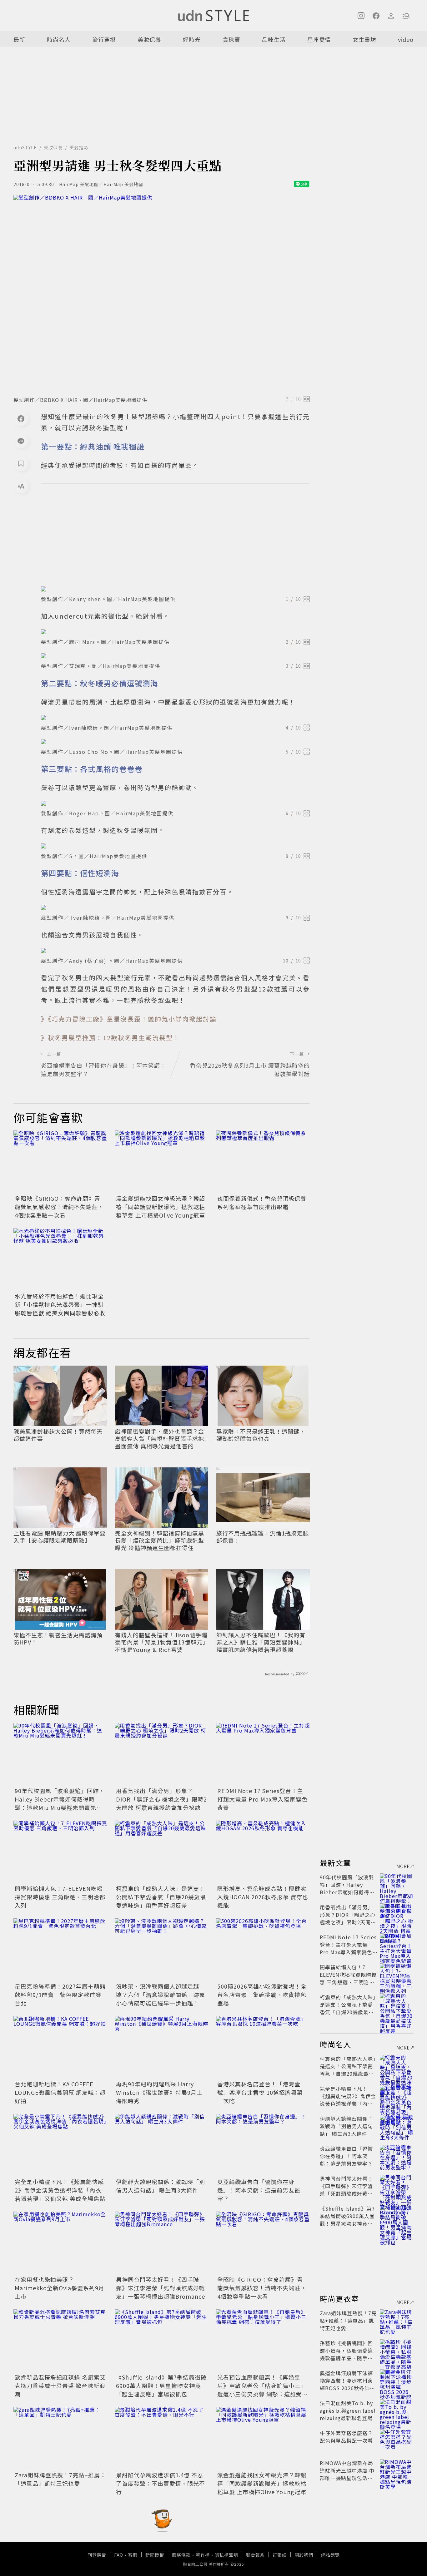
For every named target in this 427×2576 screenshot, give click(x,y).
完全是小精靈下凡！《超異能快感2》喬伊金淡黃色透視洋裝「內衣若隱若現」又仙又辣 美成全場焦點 (60, 2190)
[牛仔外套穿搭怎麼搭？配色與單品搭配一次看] (397, 2440)
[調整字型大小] (21, 486)
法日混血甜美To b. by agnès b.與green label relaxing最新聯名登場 (348, 2410)
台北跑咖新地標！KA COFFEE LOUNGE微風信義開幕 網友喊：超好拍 (60, 2092)
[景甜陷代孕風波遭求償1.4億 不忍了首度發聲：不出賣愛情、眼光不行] (162, 2438)
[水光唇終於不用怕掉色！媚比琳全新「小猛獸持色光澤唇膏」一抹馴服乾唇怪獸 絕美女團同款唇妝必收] (60, 1259)
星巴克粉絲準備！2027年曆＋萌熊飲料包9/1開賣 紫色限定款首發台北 (60, 1995)
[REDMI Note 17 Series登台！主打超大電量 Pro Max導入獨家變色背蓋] (263, 1754)
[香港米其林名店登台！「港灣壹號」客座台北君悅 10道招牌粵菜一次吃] (263, 2047)
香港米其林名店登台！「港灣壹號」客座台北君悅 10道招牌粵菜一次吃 (260, 2092)
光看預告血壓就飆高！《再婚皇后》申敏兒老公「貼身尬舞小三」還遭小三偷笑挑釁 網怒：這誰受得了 (263, 2390)
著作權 (203, 2555)
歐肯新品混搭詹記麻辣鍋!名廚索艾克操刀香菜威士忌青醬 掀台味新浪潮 (60, 2386)
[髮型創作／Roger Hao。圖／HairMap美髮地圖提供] (175, 803)
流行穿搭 (104, 39)
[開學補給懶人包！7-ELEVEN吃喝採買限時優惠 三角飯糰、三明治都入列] (60, 1852)
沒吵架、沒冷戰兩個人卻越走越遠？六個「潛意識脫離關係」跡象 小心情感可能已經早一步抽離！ (161, 1995)
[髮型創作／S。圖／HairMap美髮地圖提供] (175, 846)
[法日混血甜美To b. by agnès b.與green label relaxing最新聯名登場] (397, 2410)
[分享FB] (21, 418)
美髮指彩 (79, 147)
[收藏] (21, 463)
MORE (403, 1866)
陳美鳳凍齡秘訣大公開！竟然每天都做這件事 (58, 1435)
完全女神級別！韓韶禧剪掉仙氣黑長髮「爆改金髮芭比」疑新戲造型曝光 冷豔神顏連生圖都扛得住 (160, 1540)
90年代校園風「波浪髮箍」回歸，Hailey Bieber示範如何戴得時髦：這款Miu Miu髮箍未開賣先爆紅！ (60, 1803)
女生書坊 (364, 39)
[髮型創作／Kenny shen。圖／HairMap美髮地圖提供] (175, 589)
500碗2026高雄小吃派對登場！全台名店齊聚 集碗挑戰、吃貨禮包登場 (262, 1995)
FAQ (119, 2555)
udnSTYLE (25, 147)
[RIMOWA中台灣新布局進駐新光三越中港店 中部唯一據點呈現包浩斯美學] (397, 2470)
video (406, 39)
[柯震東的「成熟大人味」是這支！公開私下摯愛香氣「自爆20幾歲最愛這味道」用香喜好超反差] (162, 1852)
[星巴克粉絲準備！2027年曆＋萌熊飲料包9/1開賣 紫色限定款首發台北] (60, 1950)
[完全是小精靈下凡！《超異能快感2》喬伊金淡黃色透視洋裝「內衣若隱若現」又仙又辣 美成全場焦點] (60, 2145)
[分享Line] (21, 441)
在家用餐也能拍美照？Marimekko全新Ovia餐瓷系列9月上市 (60, 2288)
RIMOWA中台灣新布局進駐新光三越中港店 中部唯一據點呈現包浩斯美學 (347, 2474)
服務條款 (181, 2555)
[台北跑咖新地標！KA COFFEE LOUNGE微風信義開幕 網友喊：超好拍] (60, 2047)
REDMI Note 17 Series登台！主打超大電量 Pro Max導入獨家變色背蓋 (262, 1799)
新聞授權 (155, 2555)
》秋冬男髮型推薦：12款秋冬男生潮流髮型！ (110, 1038)
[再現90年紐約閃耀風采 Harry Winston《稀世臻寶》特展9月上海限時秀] (162, 2047)
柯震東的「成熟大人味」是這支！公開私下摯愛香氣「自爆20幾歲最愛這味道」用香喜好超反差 (161, 1897)
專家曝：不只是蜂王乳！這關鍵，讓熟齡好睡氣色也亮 (261, 1435)
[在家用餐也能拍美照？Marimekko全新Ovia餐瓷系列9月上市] (60, 2243)
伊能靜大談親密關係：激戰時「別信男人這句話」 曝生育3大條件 (161, 2186)
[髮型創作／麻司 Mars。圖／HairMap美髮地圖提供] (175, 632)
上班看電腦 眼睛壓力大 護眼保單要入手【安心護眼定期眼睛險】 (60, 1537)
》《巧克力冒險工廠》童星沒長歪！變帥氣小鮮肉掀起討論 (129, 1019)
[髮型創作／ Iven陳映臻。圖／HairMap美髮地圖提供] (175, 907)
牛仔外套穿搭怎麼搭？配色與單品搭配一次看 (346, 2437)
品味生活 (274, 39)
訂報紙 (280, 2555)
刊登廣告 (97, 2555)
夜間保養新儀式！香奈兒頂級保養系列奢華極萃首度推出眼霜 (262, 1202)
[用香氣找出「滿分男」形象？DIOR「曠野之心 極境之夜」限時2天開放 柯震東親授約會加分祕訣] (162, 1754)
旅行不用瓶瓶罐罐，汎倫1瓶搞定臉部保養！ (263, 1537)
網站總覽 (330, 2555)
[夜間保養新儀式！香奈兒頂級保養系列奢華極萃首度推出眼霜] (263, 1162)
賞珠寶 (231, 39)
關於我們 (304, 2555)
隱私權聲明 (226, 2555)
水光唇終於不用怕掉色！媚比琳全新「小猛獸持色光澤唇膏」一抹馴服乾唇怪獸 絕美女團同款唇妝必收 (60, 1304)
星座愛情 (319, 39)
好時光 (192, 39)
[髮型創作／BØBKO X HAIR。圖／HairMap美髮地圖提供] (162, 294)
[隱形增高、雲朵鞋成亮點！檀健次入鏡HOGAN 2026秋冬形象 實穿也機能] (263, 1852)
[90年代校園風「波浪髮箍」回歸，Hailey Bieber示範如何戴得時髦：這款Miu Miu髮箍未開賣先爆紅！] (60, 1754)
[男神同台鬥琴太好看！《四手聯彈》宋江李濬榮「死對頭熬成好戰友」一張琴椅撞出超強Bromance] (162, 2243)
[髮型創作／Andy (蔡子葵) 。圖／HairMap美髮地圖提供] (175, 951)
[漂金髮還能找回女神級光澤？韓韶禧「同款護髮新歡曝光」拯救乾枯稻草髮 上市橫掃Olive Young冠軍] (162, 1162)
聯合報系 (255, 2555)
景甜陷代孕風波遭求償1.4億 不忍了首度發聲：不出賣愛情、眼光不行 (161, 2483)
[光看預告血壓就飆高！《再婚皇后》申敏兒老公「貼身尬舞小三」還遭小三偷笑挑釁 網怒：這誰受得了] (263, 2341)
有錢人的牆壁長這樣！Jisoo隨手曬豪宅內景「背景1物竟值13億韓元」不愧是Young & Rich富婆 (161, 1642)
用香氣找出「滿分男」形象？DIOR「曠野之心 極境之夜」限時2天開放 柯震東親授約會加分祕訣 (161, 1799)
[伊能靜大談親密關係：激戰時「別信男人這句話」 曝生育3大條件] (162, 2145)
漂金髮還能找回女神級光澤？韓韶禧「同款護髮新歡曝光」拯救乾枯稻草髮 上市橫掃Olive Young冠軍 (161, 1207)
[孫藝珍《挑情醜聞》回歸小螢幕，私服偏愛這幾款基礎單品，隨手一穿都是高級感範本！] (397, 2351)
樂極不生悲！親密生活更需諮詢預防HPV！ (58, 1639)
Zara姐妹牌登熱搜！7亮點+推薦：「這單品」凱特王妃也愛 (60, 2479)
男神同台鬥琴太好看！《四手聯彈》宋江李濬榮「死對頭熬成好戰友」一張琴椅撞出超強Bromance (161, 2288)
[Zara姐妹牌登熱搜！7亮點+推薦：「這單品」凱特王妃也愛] (60, 2438)
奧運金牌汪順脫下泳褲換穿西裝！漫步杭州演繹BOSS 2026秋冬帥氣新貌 (347, 2384)
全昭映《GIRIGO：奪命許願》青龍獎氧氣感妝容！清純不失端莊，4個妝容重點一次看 (59, 1207)
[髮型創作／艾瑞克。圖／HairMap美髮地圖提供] (175, 656)
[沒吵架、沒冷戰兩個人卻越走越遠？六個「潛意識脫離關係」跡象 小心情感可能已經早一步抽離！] (162, 1950)
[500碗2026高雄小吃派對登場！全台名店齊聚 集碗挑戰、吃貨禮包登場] (263, 1950)
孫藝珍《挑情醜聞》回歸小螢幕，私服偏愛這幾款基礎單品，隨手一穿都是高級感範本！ (346, 2354)
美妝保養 (149, 39)
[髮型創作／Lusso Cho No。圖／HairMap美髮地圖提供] (175, 742)
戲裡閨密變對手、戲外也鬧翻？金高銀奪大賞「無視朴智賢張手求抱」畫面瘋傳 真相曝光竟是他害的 (161, 1439)
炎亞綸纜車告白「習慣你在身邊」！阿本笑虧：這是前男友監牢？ (259, 2190)
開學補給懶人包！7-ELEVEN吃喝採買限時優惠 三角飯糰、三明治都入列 (60, 1897)
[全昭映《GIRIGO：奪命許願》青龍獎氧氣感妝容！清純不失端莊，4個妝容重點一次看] (60, 1162)
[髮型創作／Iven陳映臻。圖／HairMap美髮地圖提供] (175, 718)
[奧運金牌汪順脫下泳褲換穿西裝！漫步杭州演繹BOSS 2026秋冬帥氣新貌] (397, 2381)
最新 (19, 39)
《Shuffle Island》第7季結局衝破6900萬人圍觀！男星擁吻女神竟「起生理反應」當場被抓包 (161, 2386)
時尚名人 (59, 39)
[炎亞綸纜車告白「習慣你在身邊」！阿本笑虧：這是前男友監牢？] (263, 2145)
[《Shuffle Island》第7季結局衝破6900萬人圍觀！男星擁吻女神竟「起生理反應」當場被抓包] (162, 2341)
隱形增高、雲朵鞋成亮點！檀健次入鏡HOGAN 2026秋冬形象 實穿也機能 (263, 1897)
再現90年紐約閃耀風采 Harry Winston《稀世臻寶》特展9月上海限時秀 (159, 2092)
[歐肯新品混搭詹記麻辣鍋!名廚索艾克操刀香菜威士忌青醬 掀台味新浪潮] (60, 2341)
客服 (133, 2555)
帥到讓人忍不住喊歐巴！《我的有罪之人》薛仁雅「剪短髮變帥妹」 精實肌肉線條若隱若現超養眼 (261, 1642)
